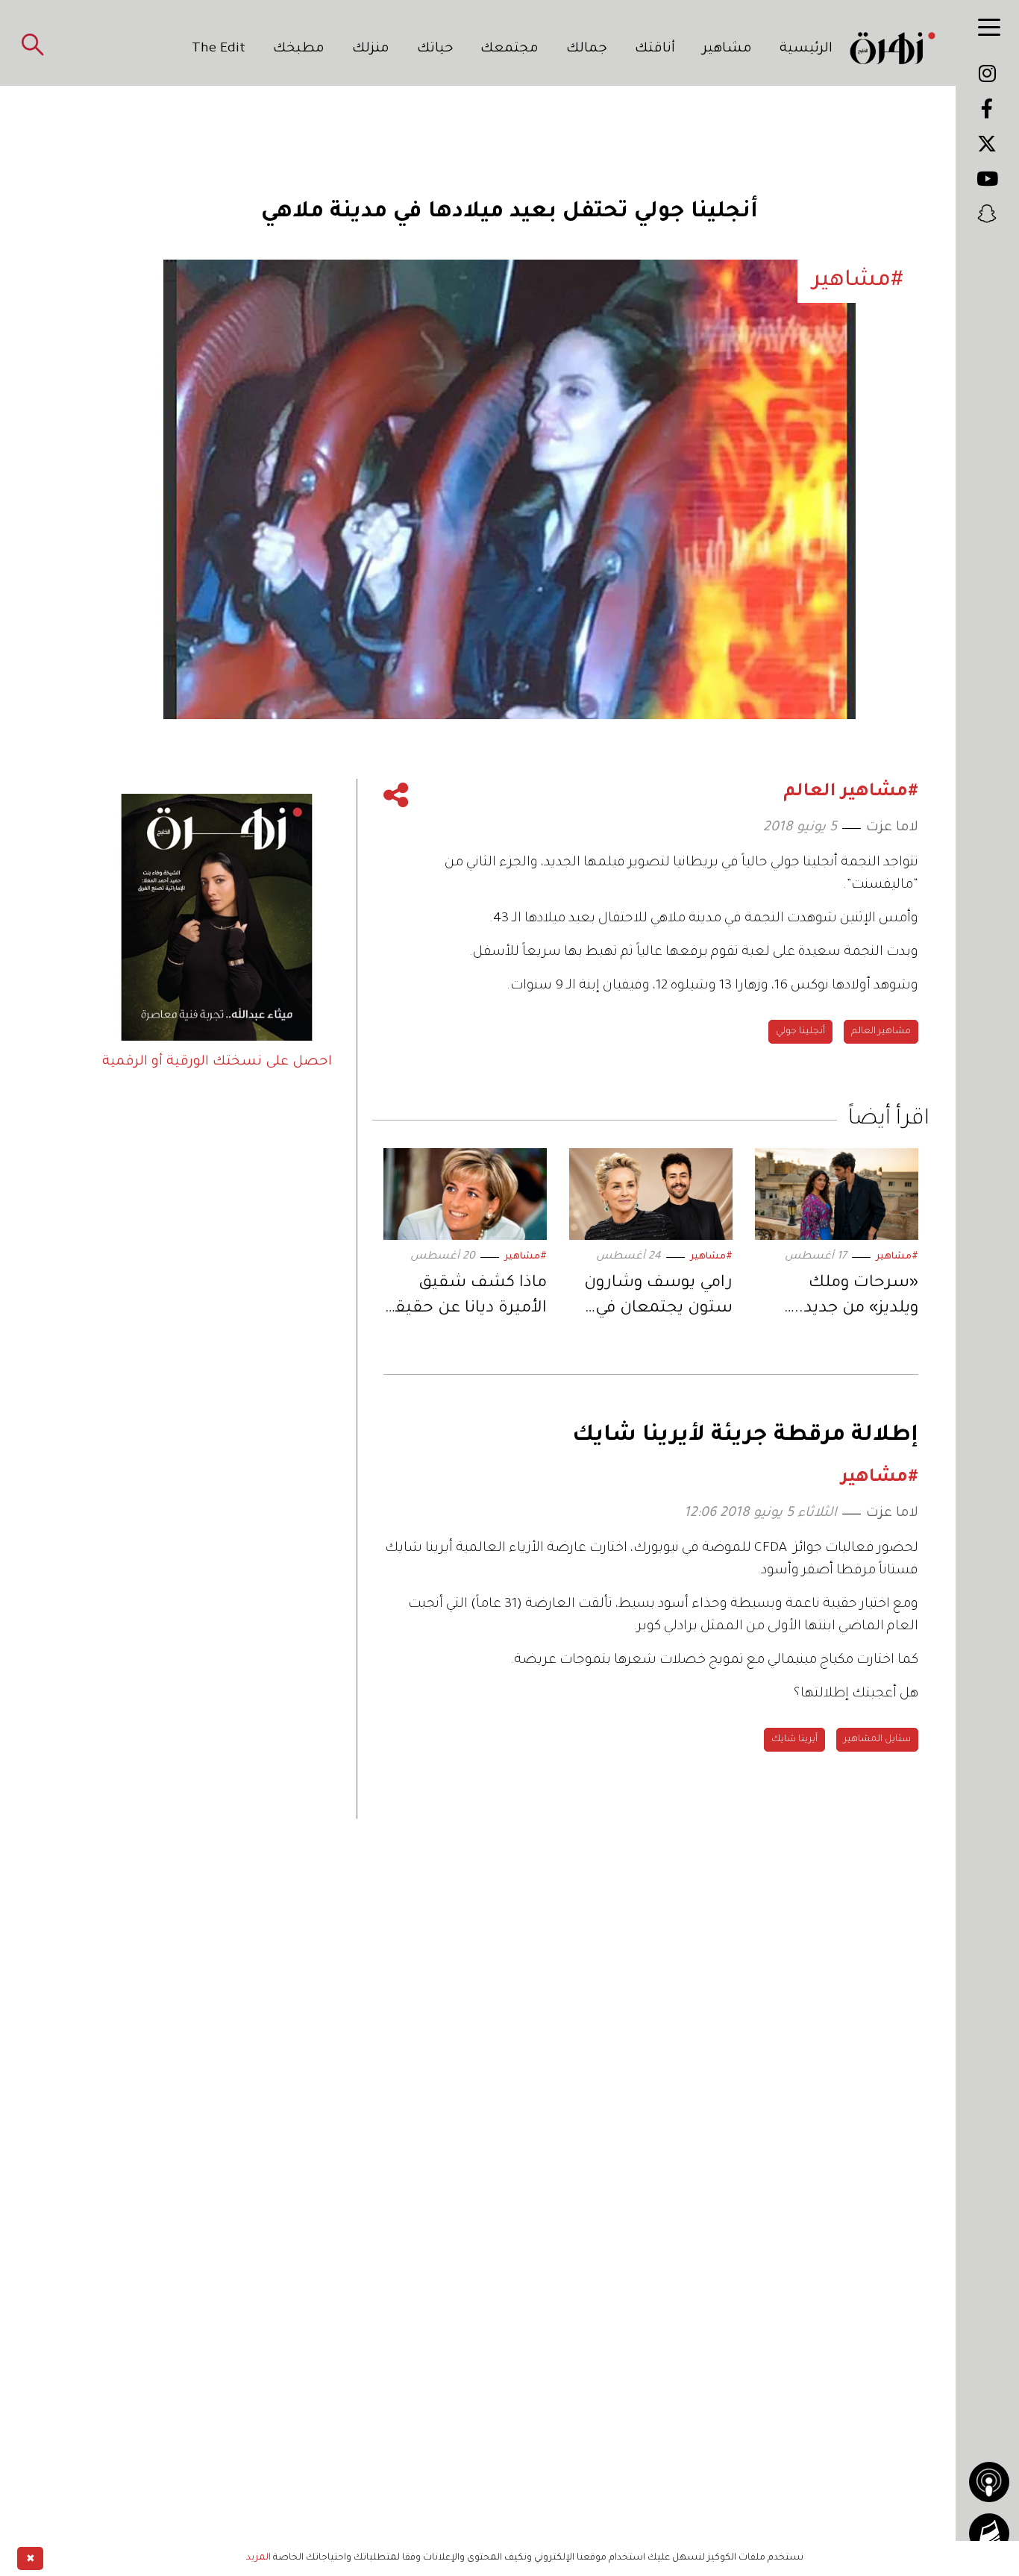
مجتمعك (509, 49)
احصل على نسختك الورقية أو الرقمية (217, 1062)
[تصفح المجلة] (989, 2533)
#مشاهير (897, 1257)
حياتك (435, 49)
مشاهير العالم (881, 1032)
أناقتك (655, 49)
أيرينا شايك (794, 1740)
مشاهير (727, 49)
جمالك (587, 49)
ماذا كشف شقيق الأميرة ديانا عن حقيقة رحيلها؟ (466, 1298)
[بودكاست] (989, 2482)
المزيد (258, 2558)
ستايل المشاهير (877, 1740)
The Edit (219, 49)
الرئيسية (806, 49)
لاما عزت (892, 828)
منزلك (371, 49)
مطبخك (299, 49)
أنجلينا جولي (800, 1032)
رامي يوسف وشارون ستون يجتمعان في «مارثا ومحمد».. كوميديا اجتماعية (658, 1298)
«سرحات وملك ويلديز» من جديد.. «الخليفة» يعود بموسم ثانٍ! (856, 1298)
